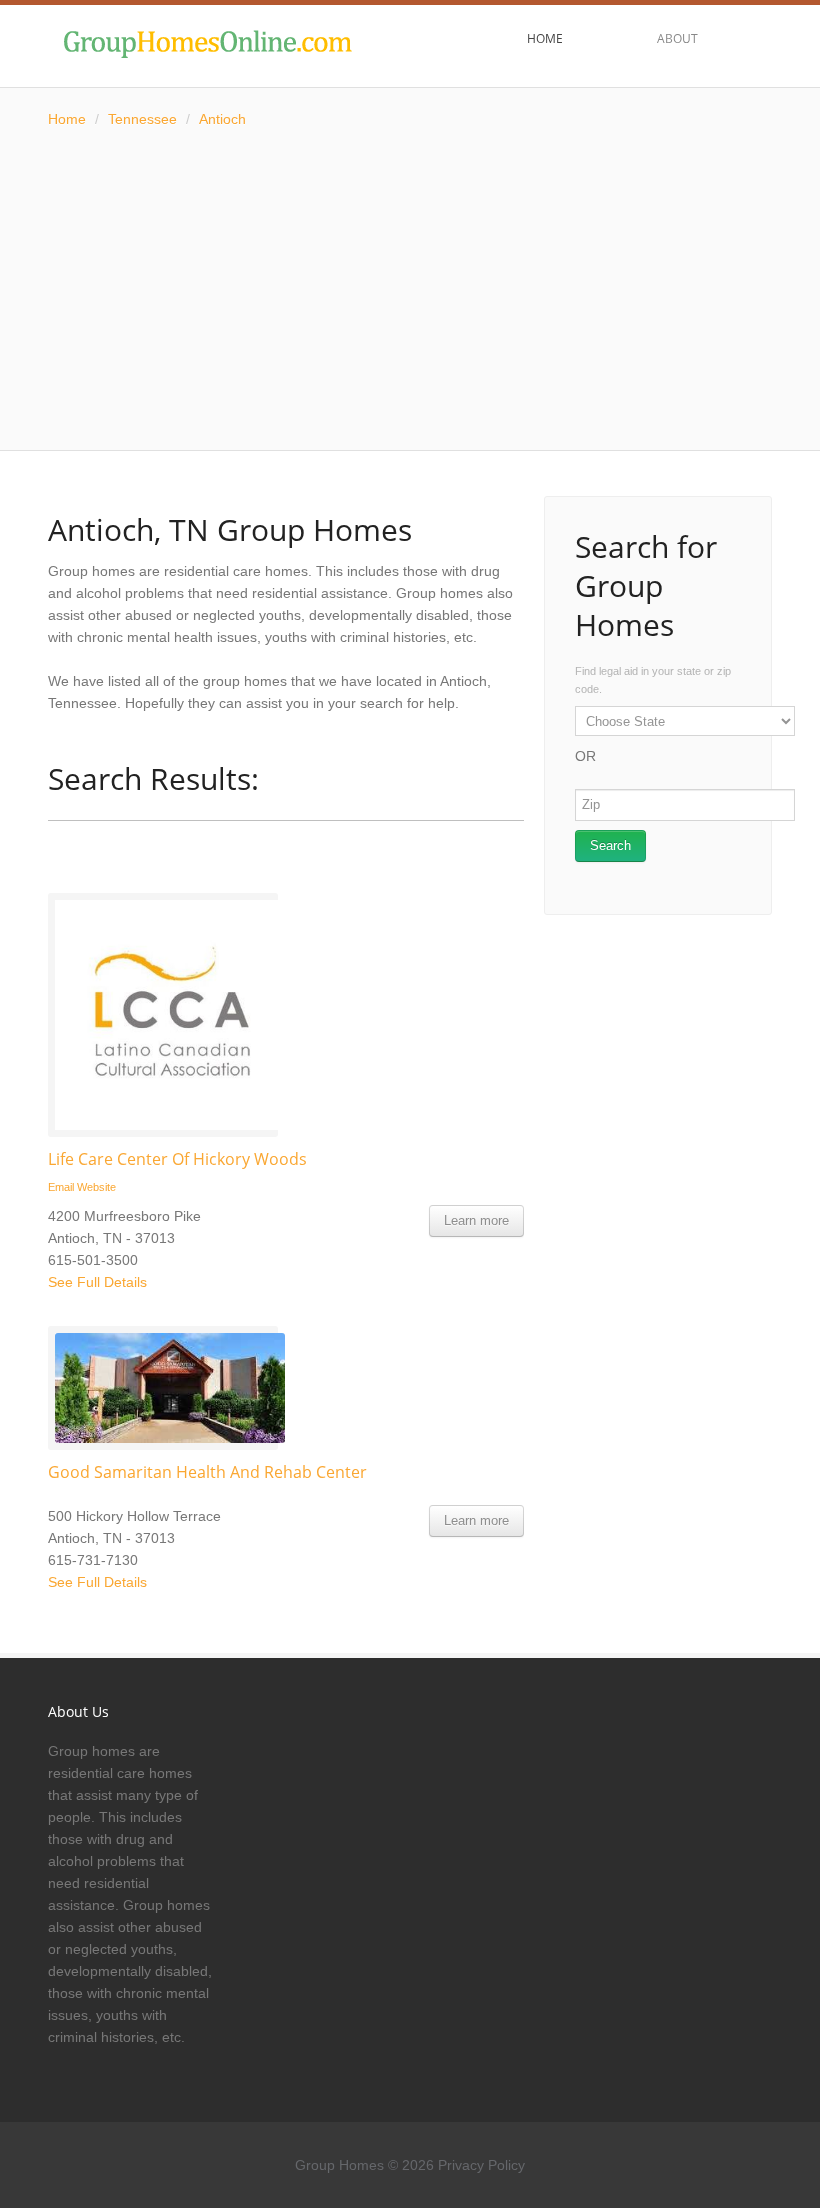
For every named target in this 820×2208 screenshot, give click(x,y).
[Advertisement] (410, 290)
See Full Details (97, 1282)
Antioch (222, 119)
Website (96, 1187)
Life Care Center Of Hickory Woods (177, 1159)
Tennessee (142, 119)
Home (67, 119)
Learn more (476, 1220)
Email (61, 1187)
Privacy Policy (481, 2165)
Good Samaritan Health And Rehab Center (207, 1472)
